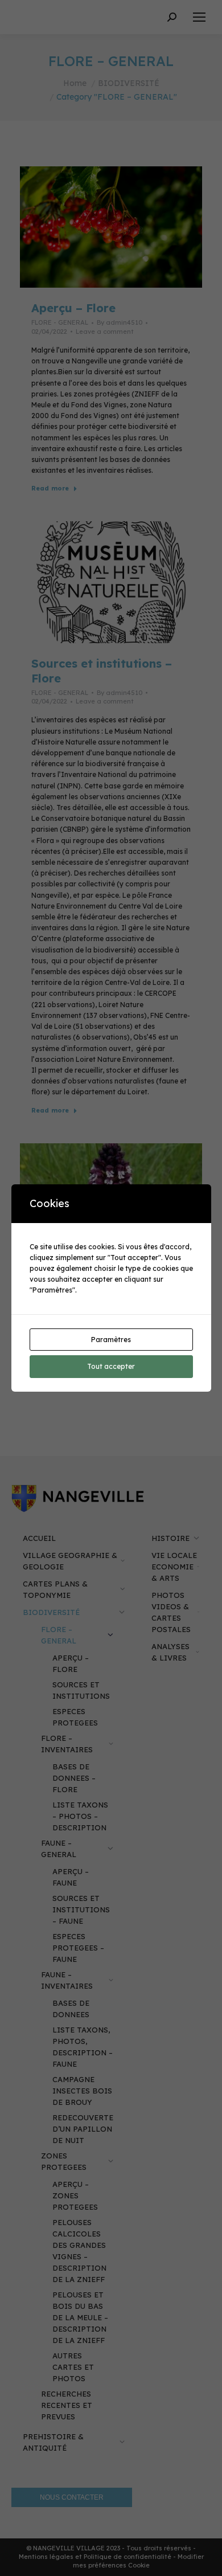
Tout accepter (111, 1366)
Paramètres (111, 1340)
